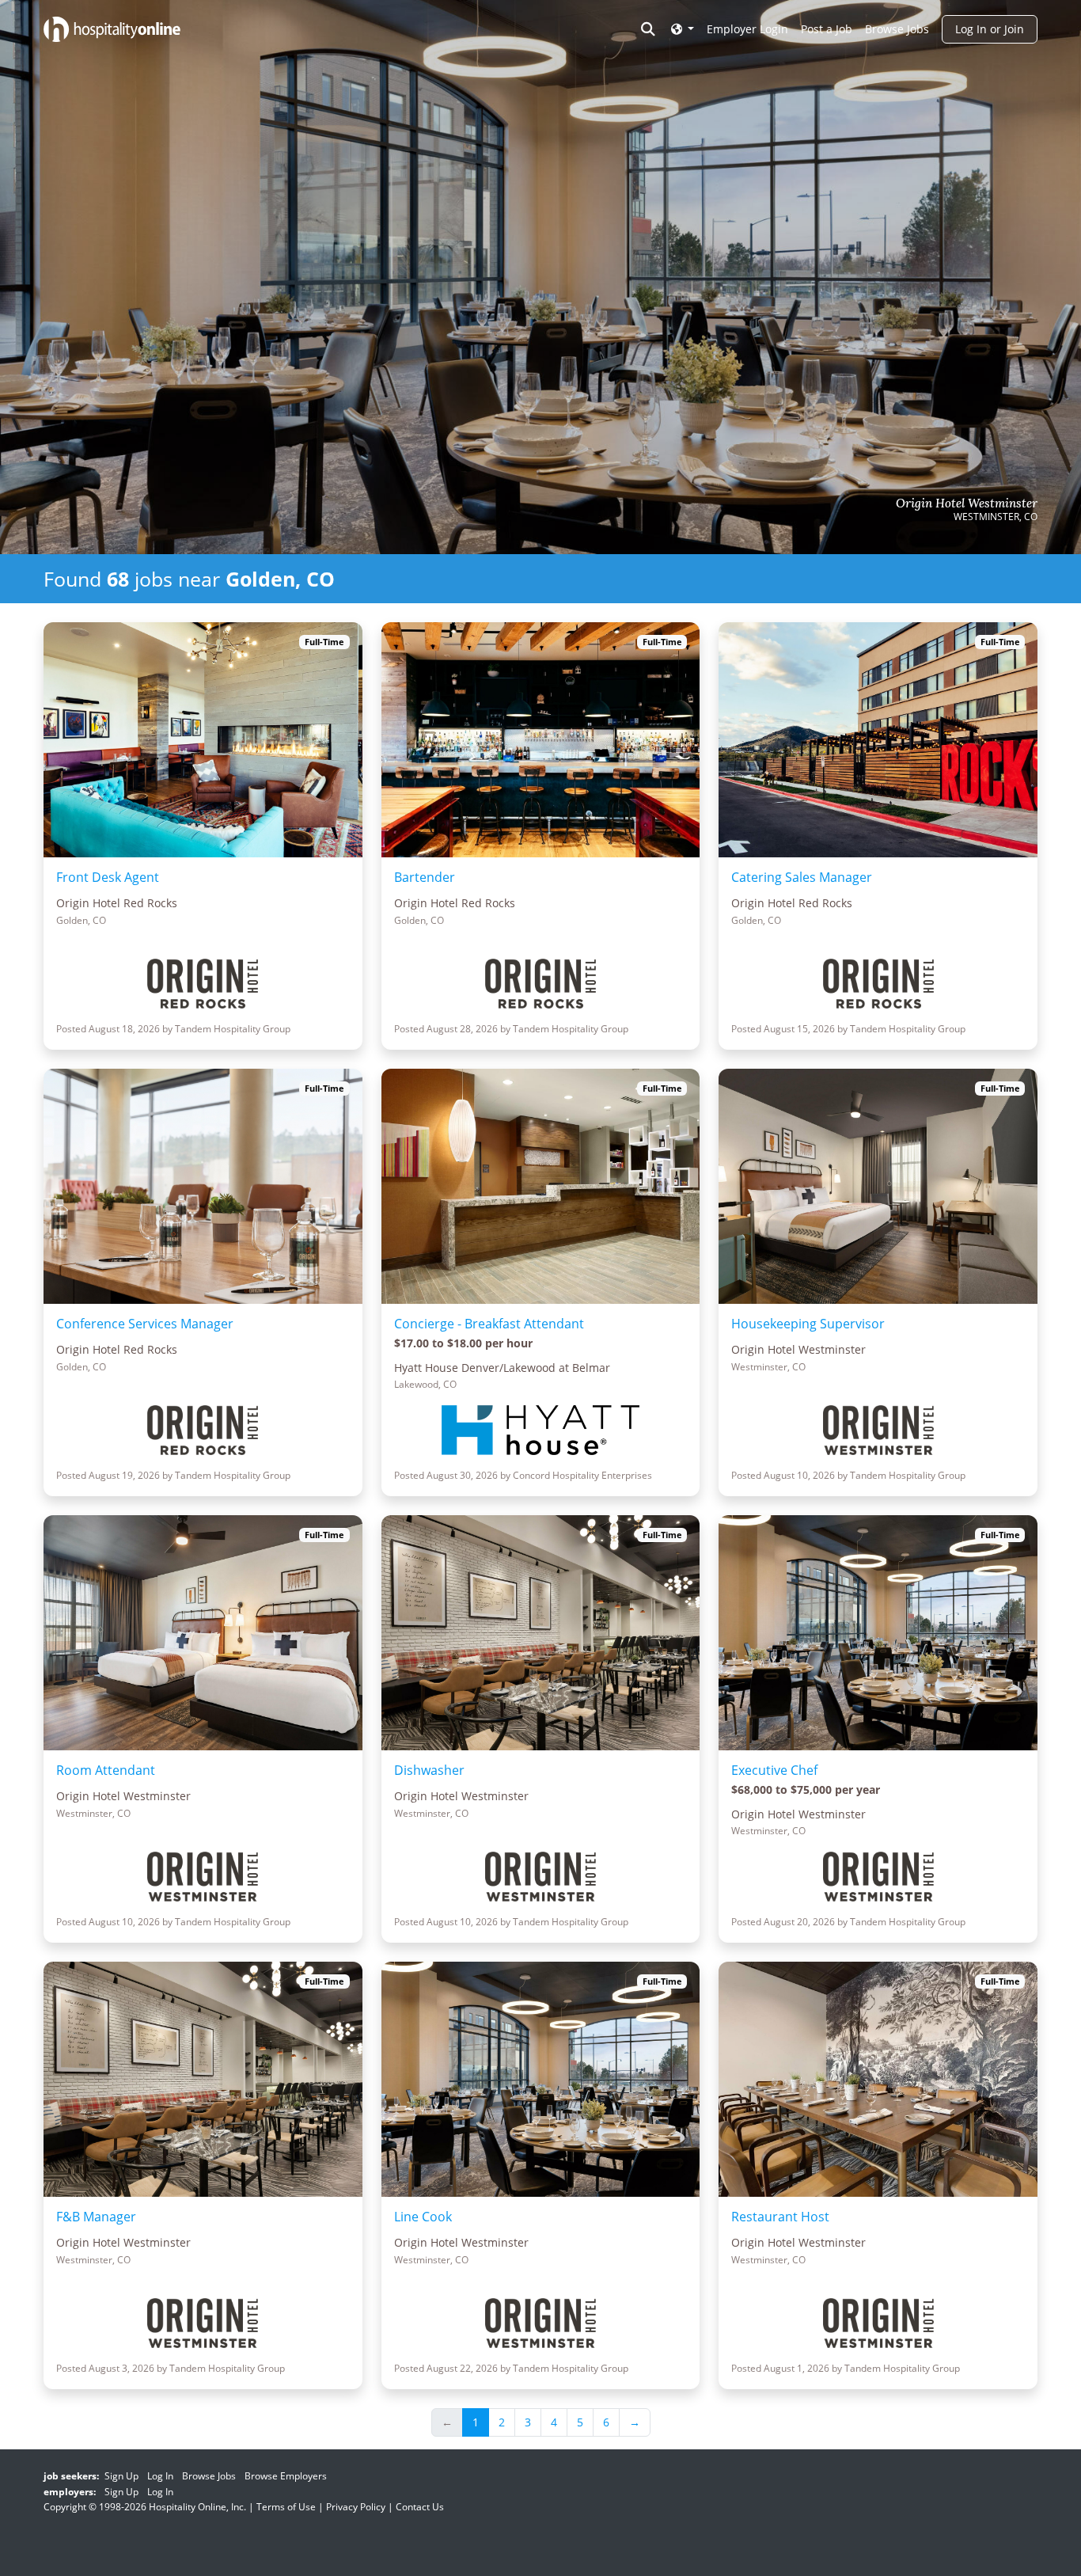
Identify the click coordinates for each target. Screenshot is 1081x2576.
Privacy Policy (356, 2507)
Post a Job (827, 29)
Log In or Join (990, 29)
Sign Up (121, 2476)
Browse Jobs (897, 29)
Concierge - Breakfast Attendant (489, 1324)
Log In (160, 2476)
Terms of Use (286, 2507)
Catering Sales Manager (802, 877)
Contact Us (420, 2507)
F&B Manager (96, 2217)
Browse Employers (286, 2476)
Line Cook (423, 2217)
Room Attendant (106, 1770)
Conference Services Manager (145, 1324)
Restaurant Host (780, 2217)
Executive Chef (774, 1770)
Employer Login (747, 29)
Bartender (425, 877)
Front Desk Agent (108, 877)
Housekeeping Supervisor (808, 1324)
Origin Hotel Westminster (967, 503)
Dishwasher (429, 1770)
